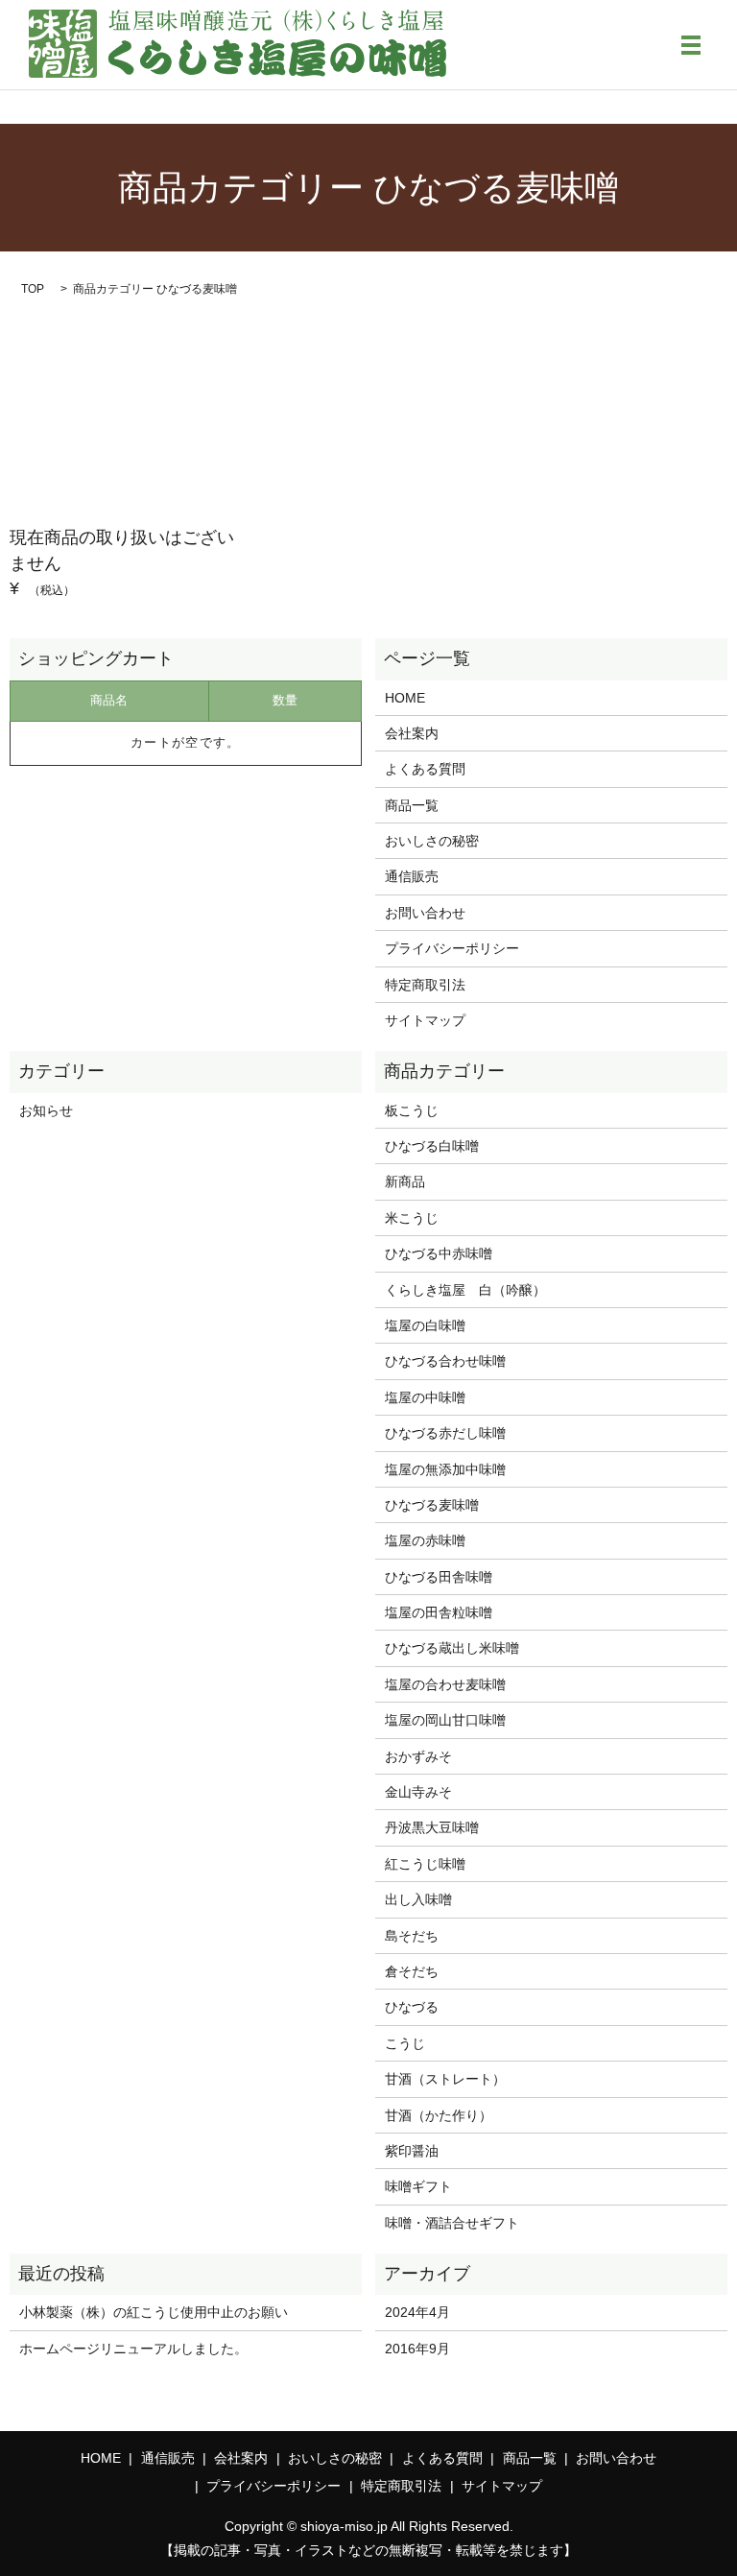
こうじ (405, 2043)
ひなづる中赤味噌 (439, 1253)
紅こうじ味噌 (425, 1864)
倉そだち (412, 1971)
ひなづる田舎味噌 (439, 1577)
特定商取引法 (425, 985)
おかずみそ (418, 1756)
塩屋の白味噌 (425, 1325)
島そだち (412, 1936)
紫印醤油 (412, 2151)
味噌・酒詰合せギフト (452, 2223)
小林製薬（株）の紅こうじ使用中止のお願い (154, 2312)
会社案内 (412, 733)
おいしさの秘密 (432, 841)
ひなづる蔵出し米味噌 (452, 1648)
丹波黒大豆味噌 (432, 1827)
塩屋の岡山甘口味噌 (445, 1720)
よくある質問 (425, 769)
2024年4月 (417, 2312)
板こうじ (412, 1110)
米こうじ (412, 1218)
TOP (33, 289)
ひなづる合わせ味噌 (445, 1361)
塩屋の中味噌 (425, 1397)
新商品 (405, 1181)
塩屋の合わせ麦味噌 (445, 1684)
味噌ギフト (418, 2186)
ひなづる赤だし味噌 (445, 1433)
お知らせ (46, 1110)
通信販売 (412, 876)
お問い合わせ (425, 913)
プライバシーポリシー (452, 948)
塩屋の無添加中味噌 (445, 1469)
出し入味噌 (418, 1899)
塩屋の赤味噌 (425, 1540)
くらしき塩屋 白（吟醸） (465, 1290)
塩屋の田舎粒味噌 (439, 1612)
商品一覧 (412, 805)
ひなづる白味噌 (432, 1146)
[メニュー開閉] (691, 45)
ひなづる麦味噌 (432, 1505)
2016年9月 (417, 2349)
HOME (405, 698)
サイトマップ (425, 1020)
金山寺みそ (418, 1792)
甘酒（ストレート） (445, 2079)
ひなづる (412, 2007)
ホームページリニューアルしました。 (133, 2349)
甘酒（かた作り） (439, 2115)
